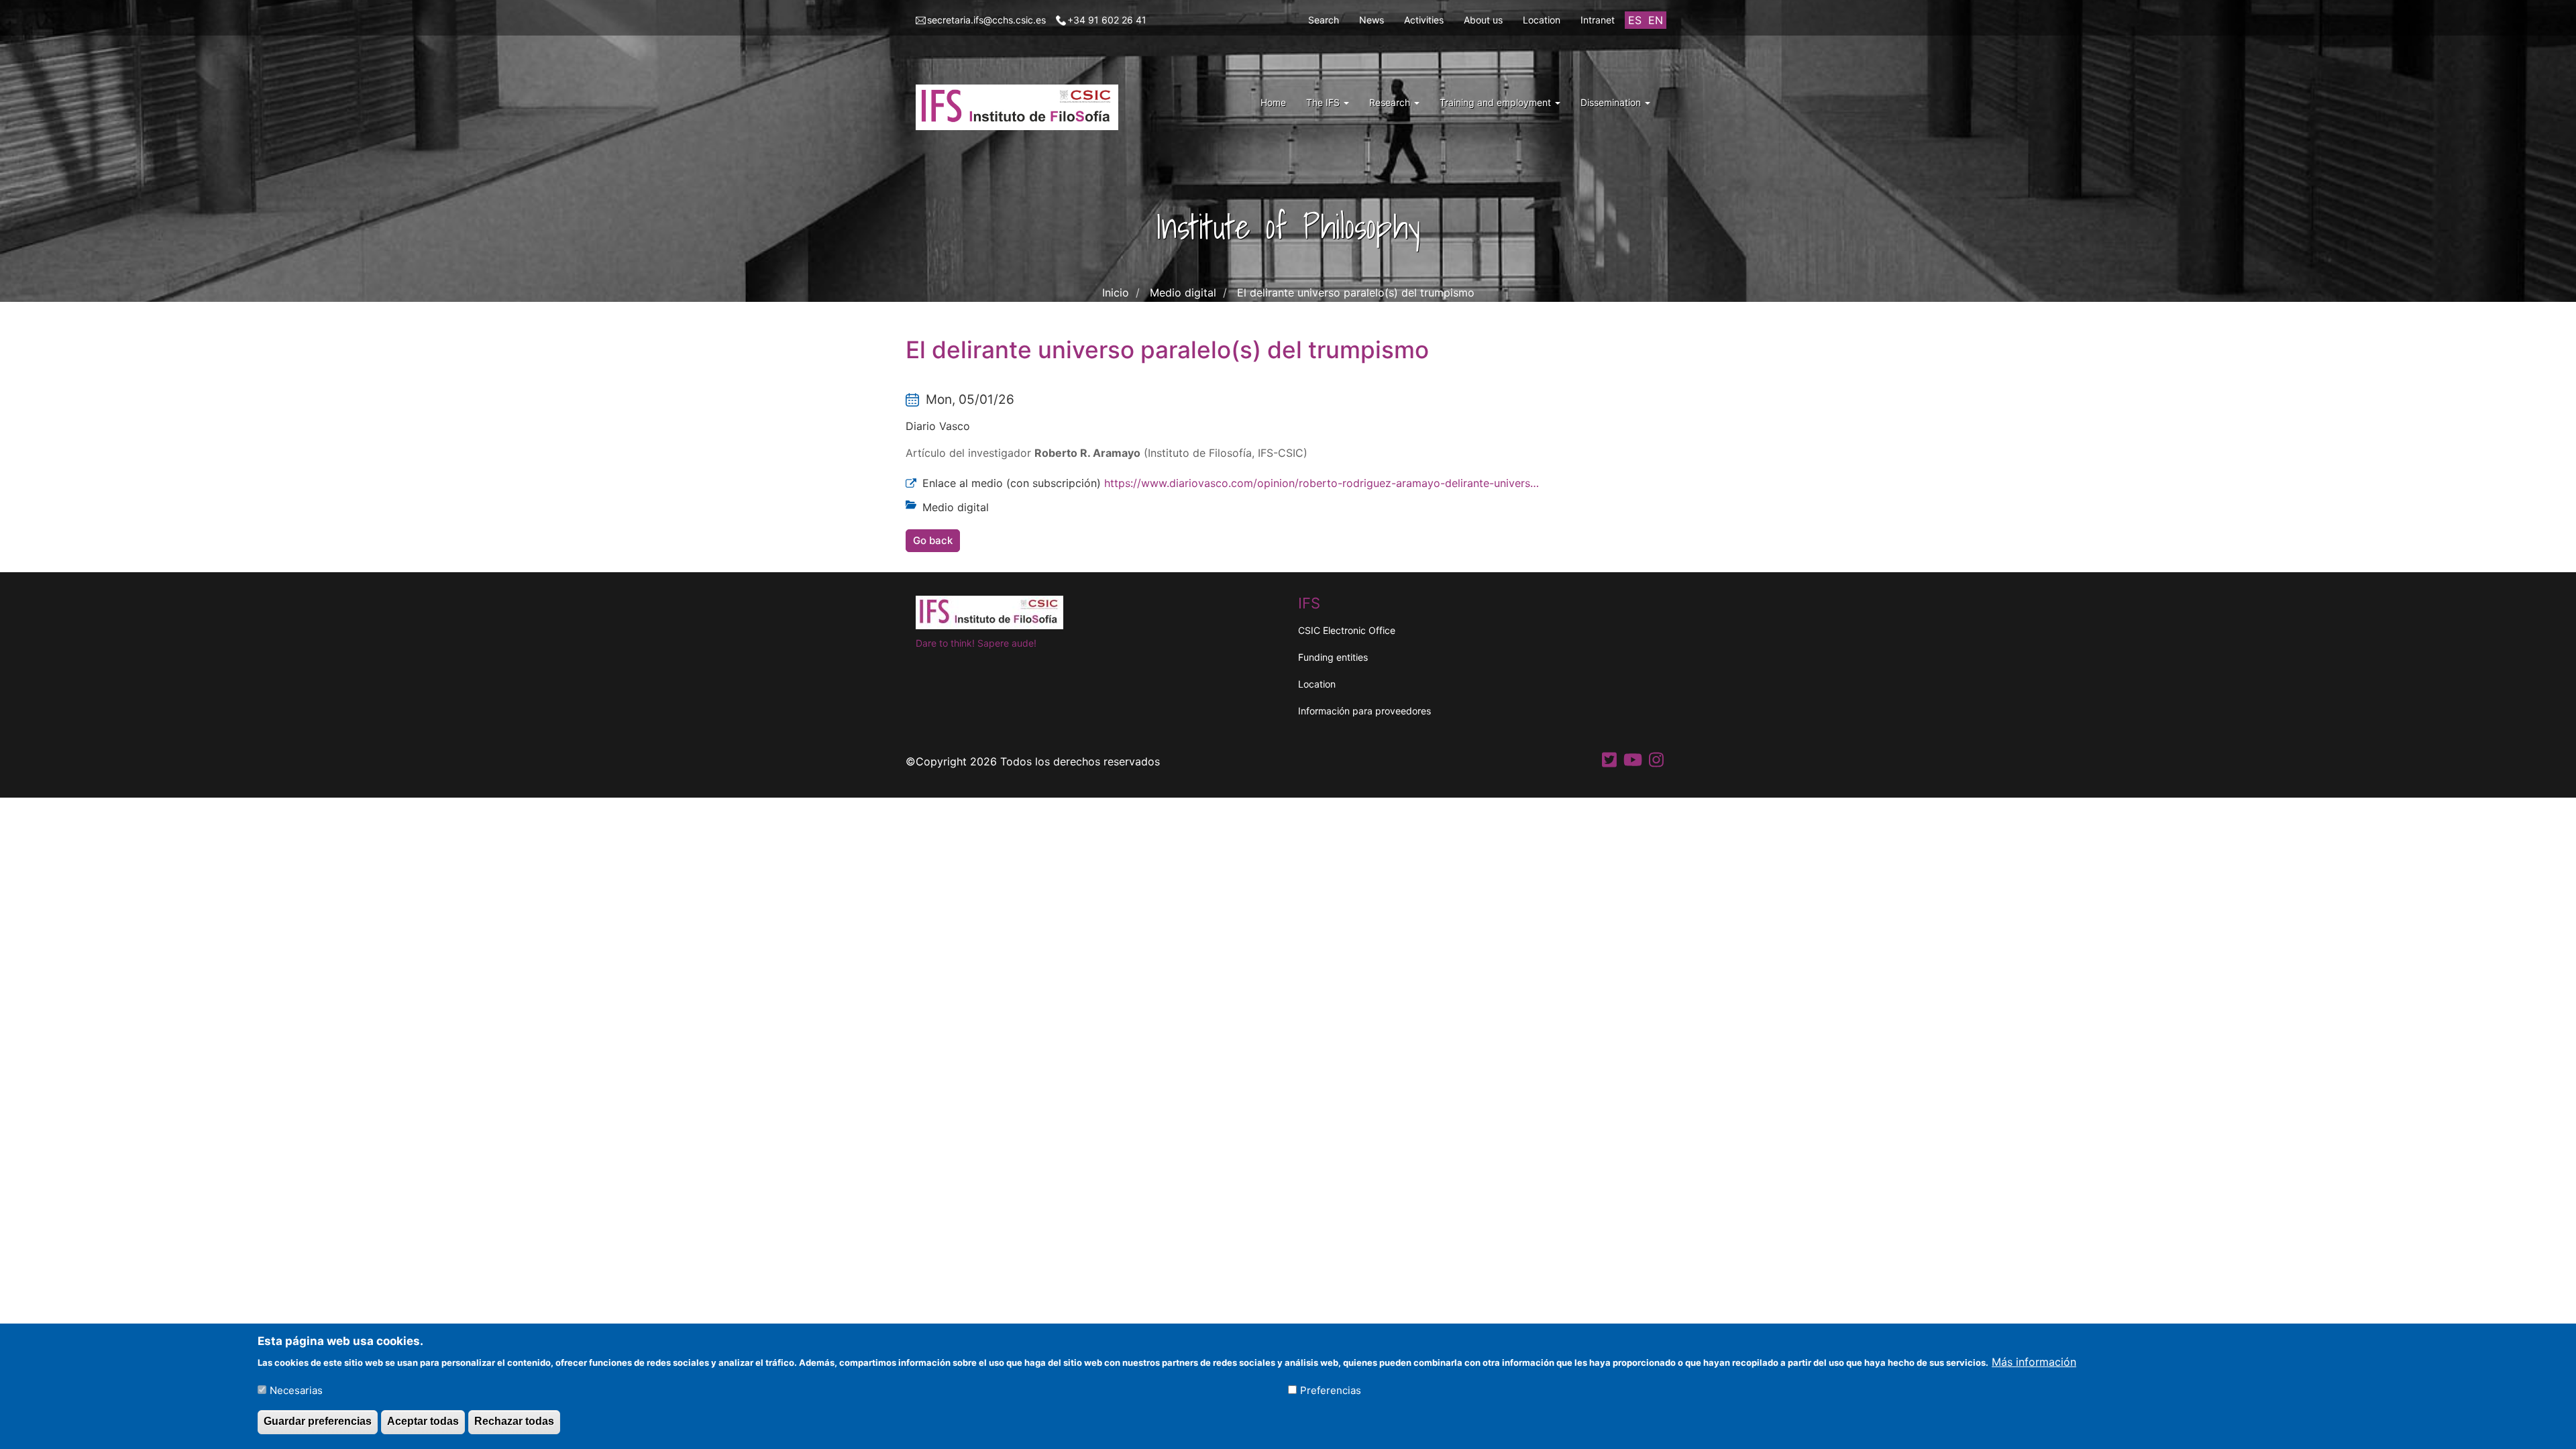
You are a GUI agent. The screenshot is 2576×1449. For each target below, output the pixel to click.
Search (1324, 20)
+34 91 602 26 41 (1107, 20)
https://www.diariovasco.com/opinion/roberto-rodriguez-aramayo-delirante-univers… (1322, 483)
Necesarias (296, 1390)
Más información (2034, 1361)
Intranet (1598, 20)
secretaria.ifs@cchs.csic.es (986, 20)
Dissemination (1612, 102)
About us (1483, 20)
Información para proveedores (1364, 711)
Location (1542, 20)
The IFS (1324, 102)
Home (1273, 102)
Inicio (1116, 292)
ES (1635, 20)
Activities (1424, 20)
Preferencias (1331, 1390)
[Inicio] (1022, 107)
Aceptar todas (423, 1421)
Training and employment (1497, 102)
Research (1391, 102)
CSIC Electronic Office (1347, 630)
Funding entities (1333, 657)
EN (1656, 20)
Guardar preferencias (318, 1421)
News (1372, 20)
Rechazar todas (514, 1421)
